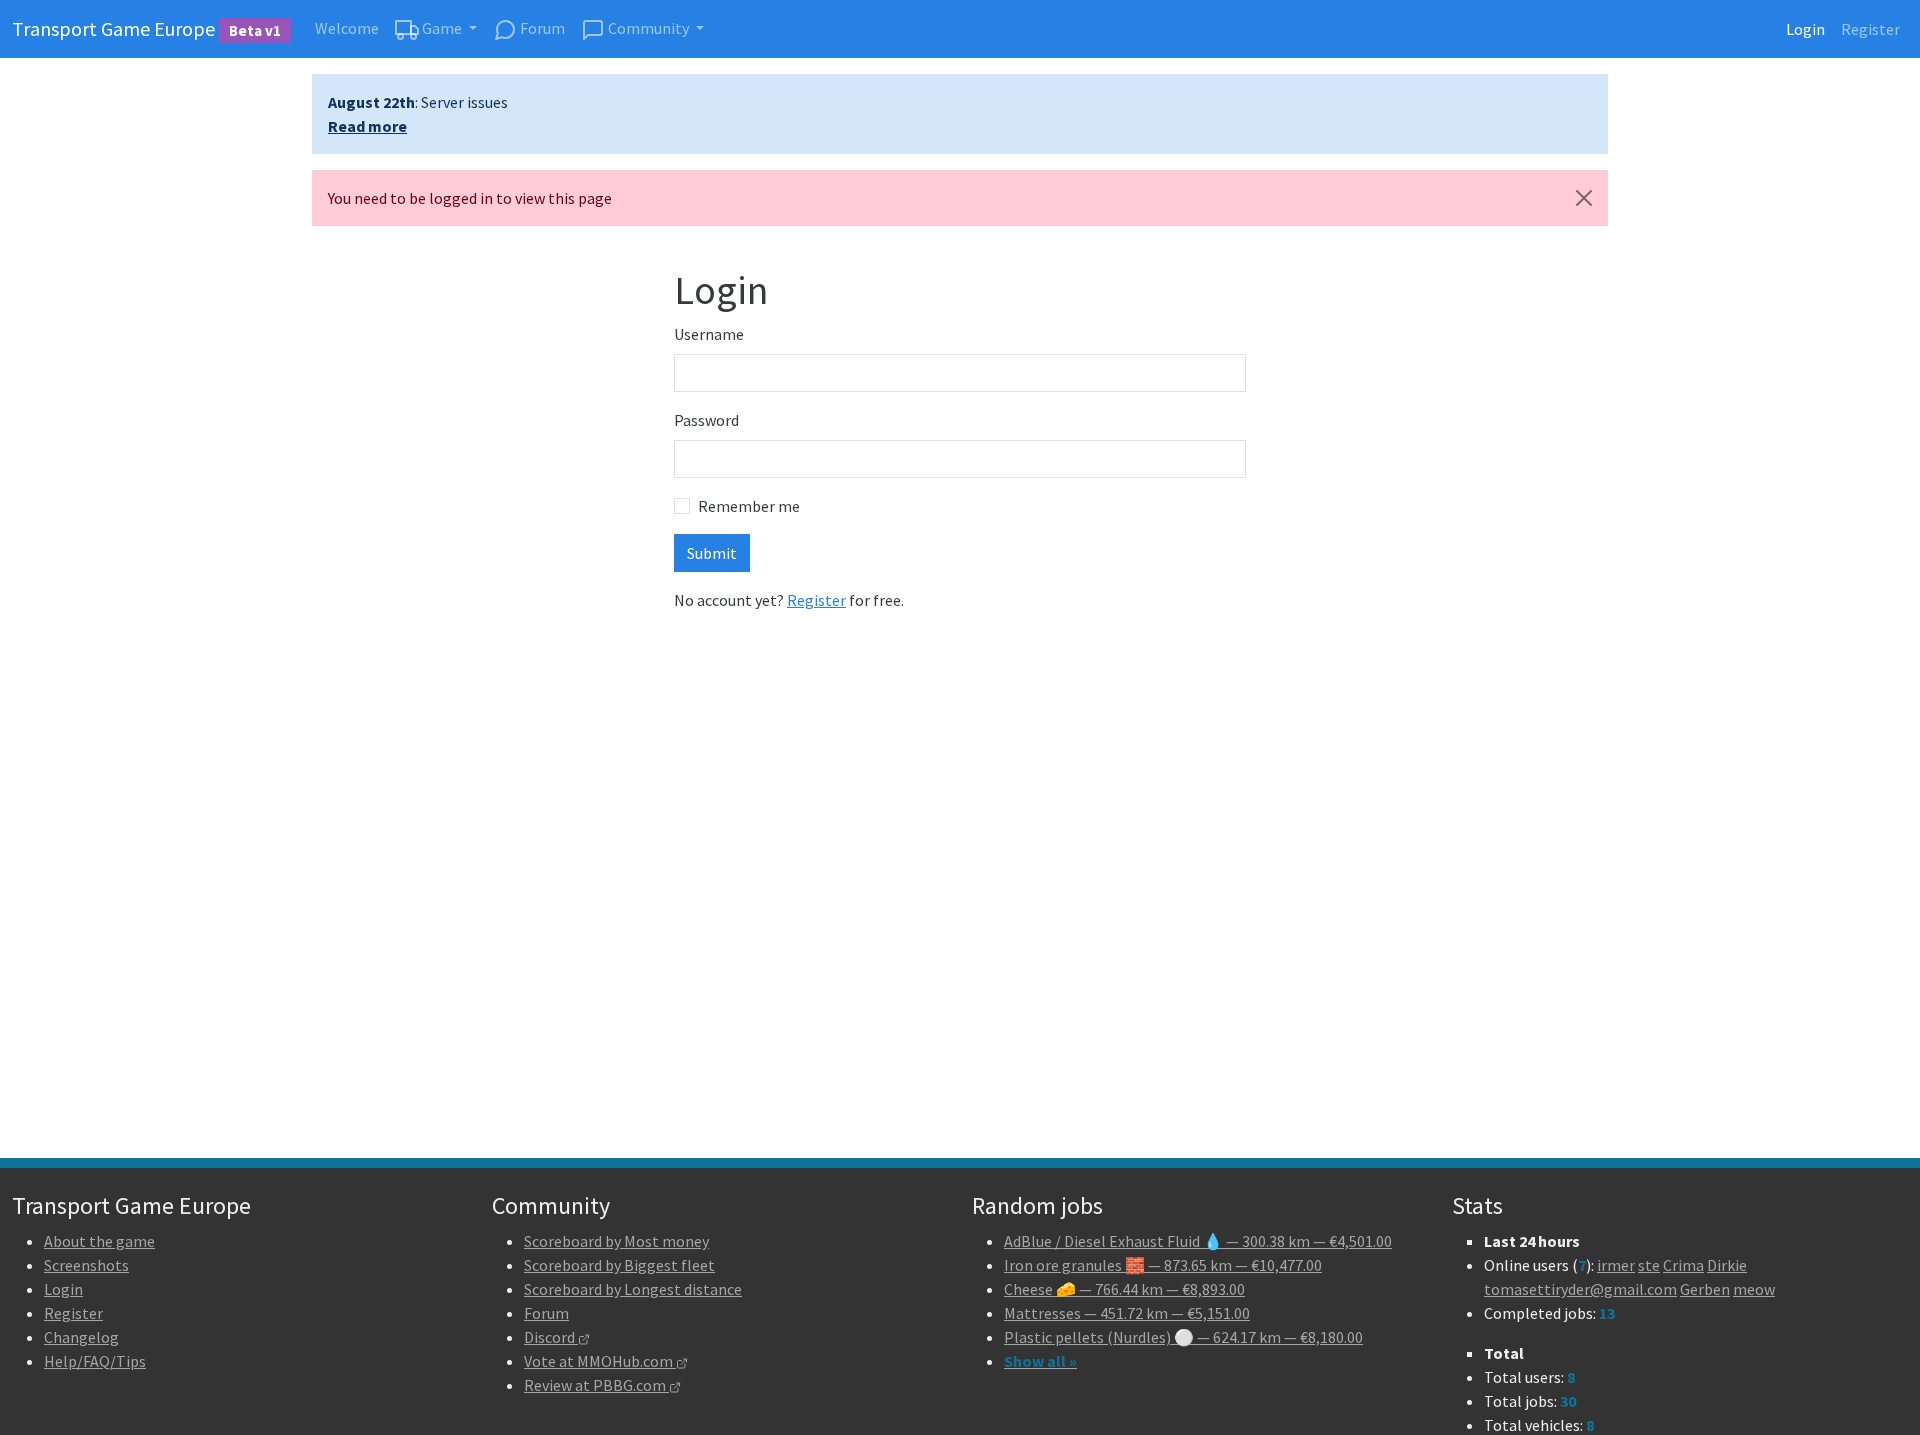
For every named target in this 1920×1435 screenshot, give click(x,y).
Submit (712, 553)
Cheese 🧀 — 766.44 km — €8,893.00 (1124, 1289)
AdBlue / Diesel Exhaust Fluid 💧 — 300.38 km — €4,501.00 (1198, 1241)
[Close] (1584, 198)
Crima (1683, 1265)
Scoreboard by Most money (616, 1241)
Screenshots (86, 1265)
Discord (551, 1337)
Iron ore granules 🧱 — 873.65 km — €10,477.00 (1163, 1265)
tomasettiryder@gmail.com (1580, 1289)
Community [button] (648, 28)
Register (1870, 29)
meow (1754, 1289)
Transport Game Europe (146, 28)
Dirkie (1727, 1265)
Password (706, 420)
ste (1649, 1265)
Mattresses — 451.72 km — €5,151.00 (1127, 1313)
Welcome (347, 28)
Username (709, 334)
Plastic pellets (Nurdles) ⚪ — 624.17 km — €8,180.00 (1183, 1337)
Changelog (81, 1337)
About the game (99, 1241)
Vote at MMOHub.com (600, 1361)
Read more (367, 126)
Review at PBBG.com (596, 1385)
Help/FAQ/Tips (95, 1361)
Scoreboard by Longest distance (633, 1289)
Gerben (1705, 1289)
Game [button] (442, 28)
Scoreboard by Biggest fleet (619, 1265)
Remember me (749, 506)
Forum (541, 28)
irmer (1616, 1265)
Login (1805, 29)
